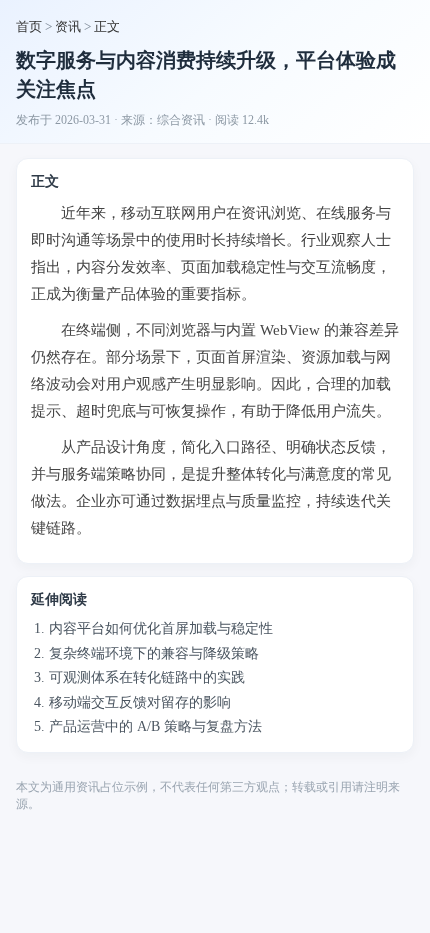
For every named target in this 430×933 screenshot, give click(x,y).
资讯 (68, 26)
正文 (107, 26)
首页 (29, 26)
